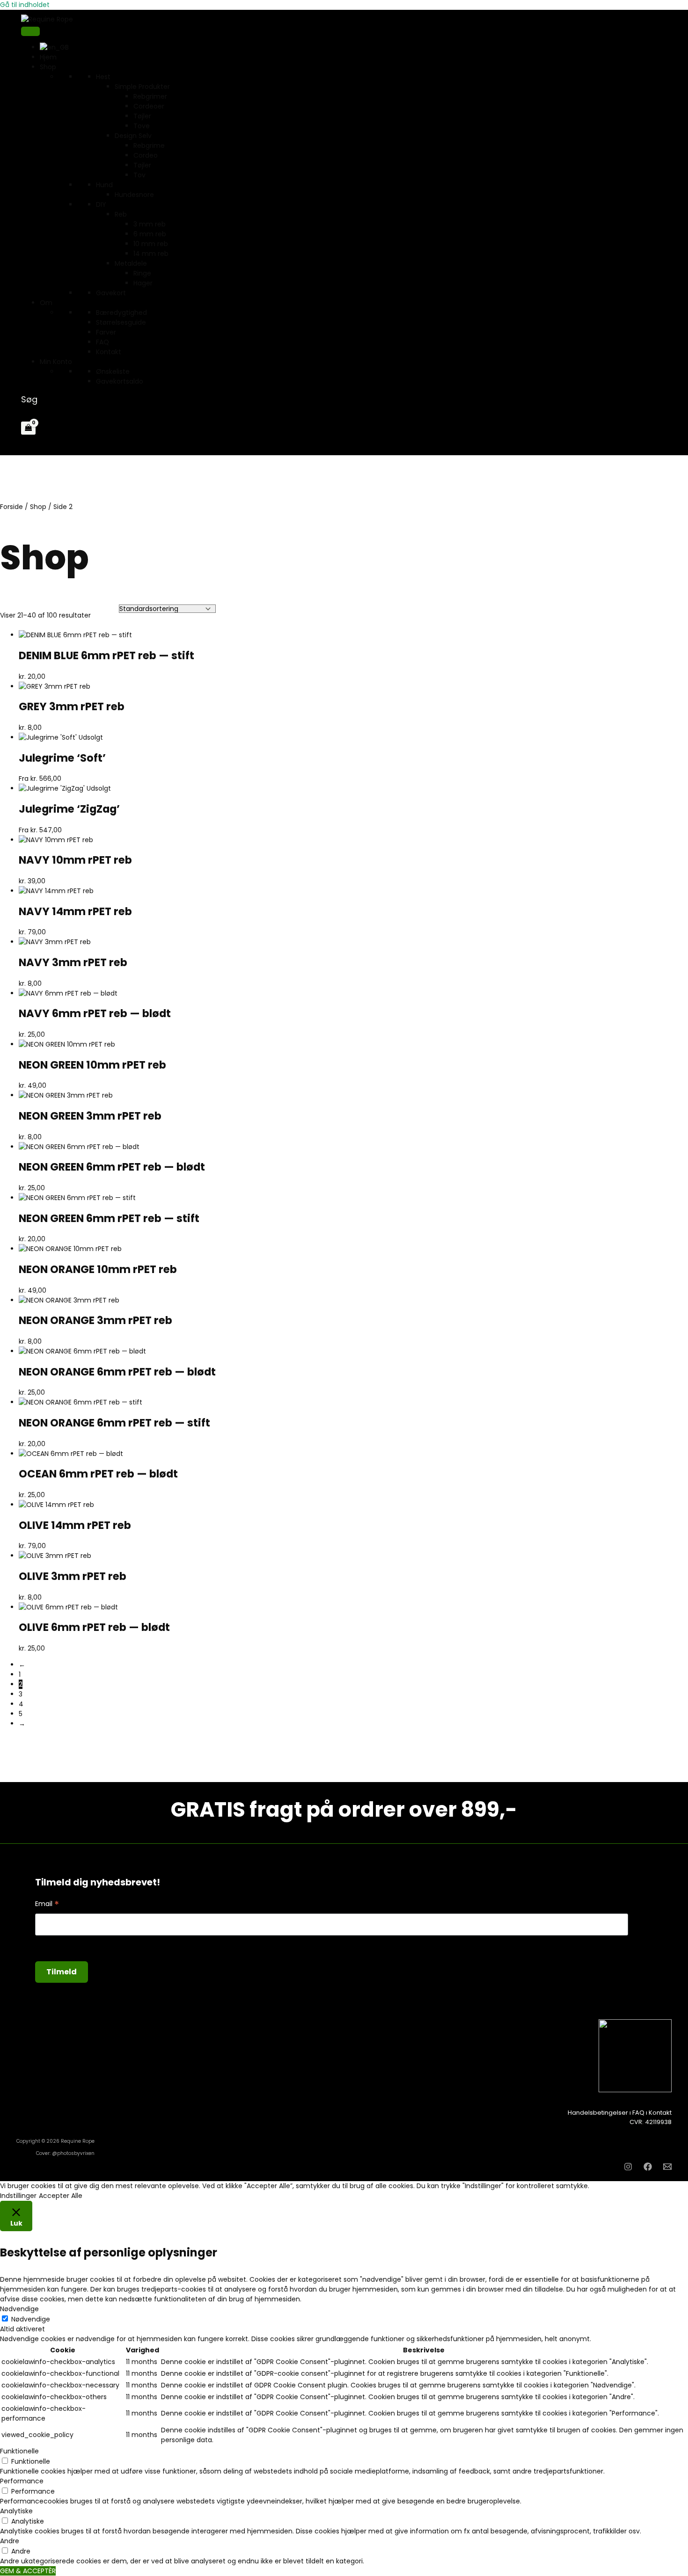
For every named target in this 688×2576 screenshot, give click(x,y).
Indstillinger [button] (18, 2196)
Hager (143, 283)
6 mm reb (150, 234)
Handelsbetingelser (598, 2113)
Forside (11, 507)
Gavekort (111, 293)
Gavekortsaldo (120, 381)
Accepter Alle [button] (61, 2196)
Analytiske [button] (16, 2511)
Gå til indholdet (25, 5)
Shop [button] (48, 67)
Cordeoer (149, 106)
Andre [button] (10, 2541)
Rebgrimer (150, 96)
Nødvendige (31, 2319)
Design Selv (133, 136)
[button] (29, 399)
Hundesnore (134, 195)
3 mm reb (150, 224)
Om (46, 303)
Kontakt (109, 352)
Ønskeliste (113, 371)
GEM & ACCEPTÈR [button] (28, 2571)
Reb (121, 214)
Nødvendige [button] (19, 2309)
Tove (142, 126)
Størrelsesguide (121, 322)
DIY (101, 204)
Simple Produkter (142, 87)
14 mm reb (151, 254)
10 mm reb (151, 244)
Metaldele (131, 263)
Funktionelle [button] (19, 2451)
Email (47, 1904)
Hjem (48, 57)
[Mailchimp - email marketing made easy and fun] (554, 1981)
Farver (106, 332)
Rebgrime (149, 146)
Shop (38, 507)
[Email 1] (667, 2168)
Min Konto (56, 362)
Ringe (142, 273)
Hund (104, 185)
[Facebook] (648, 2168)
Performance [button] (22, 2481)
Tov (139, 175)
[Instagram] (628, 2168)
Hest (103, 77)
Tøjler (142, 116)
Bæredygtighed (121, 313)
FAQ (102, 342)
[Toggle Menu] (30, 31)
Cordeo (146, 155)
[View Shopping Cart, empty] (28, 428)
